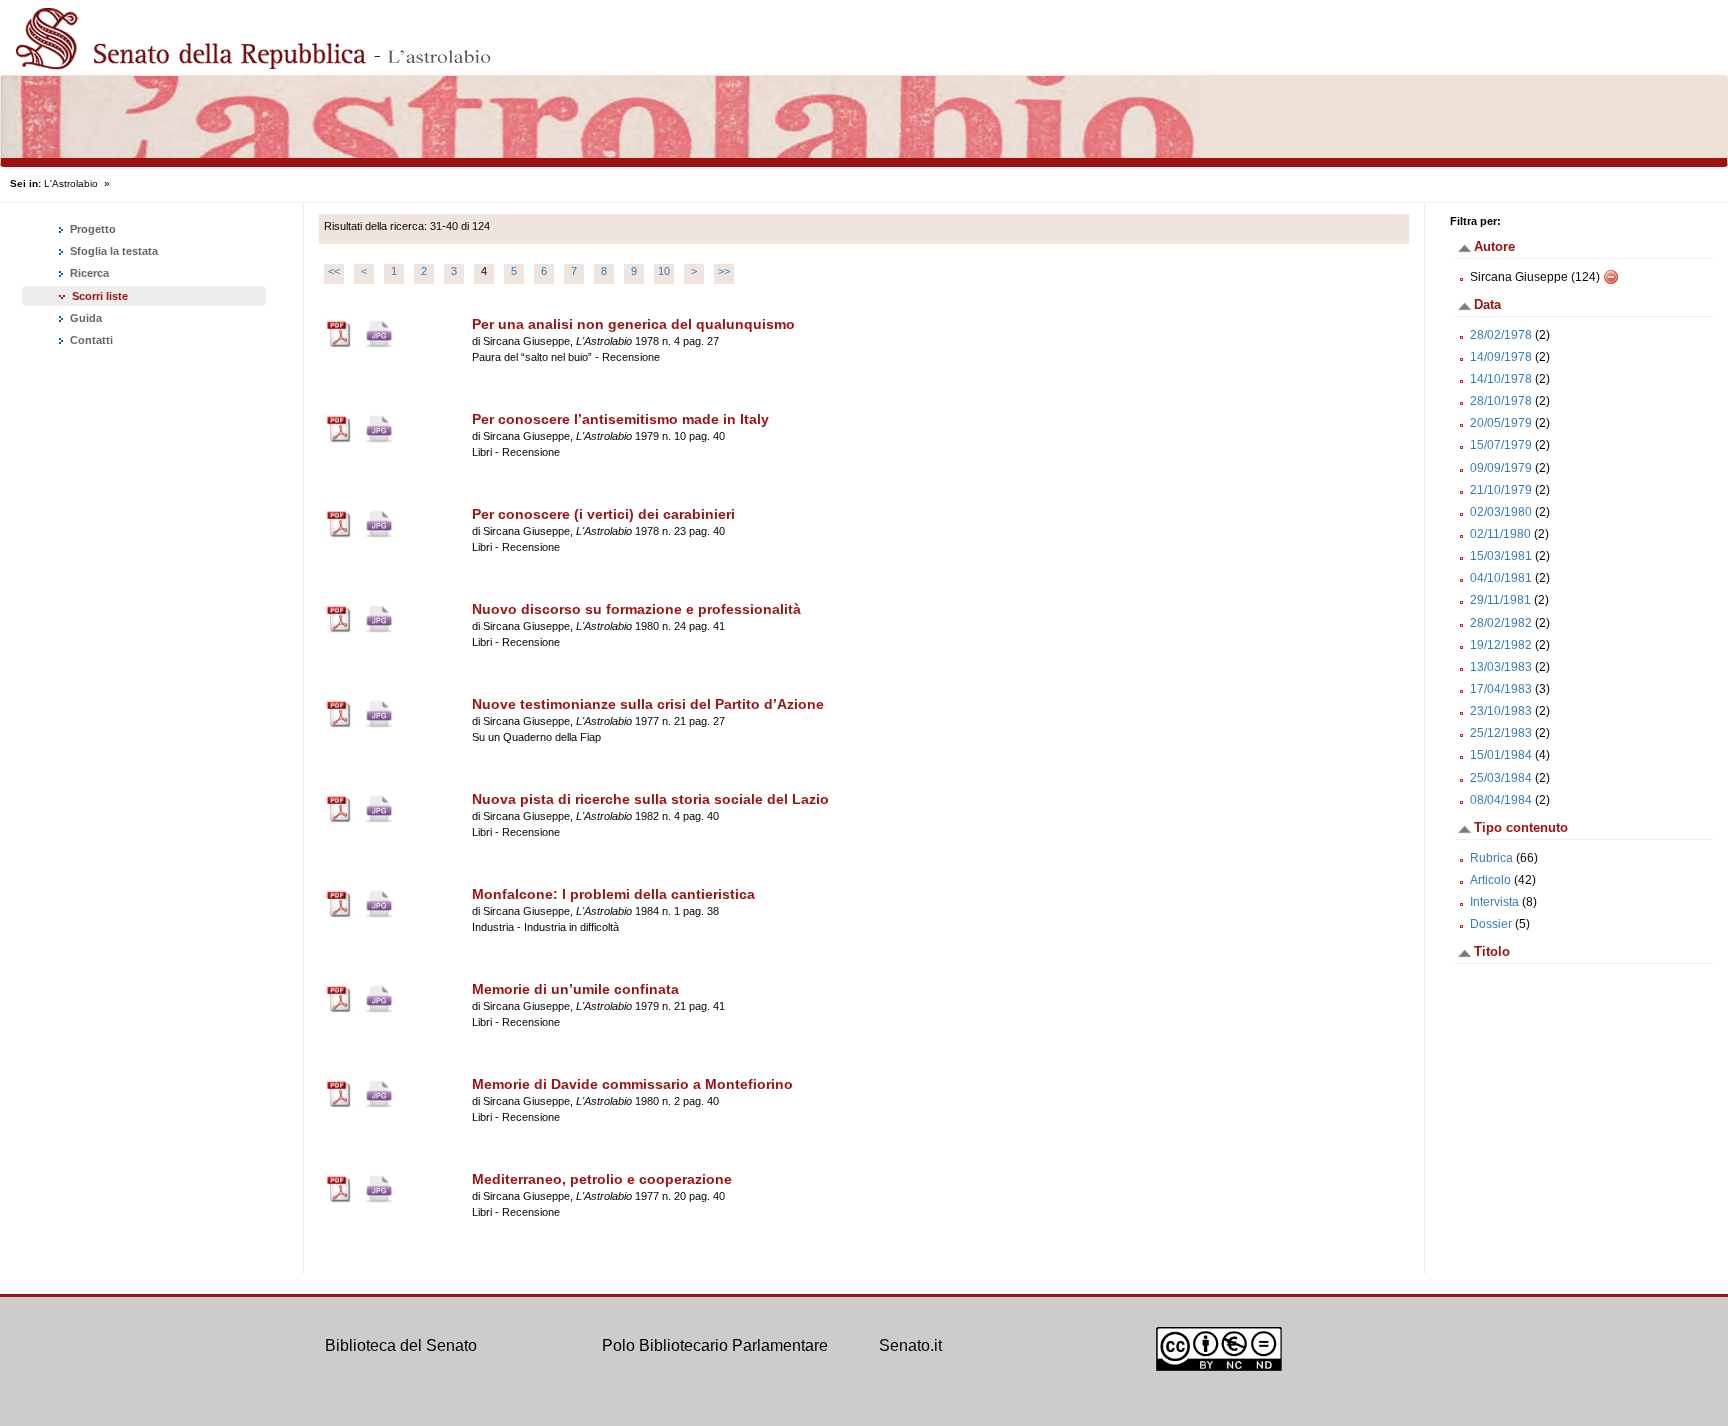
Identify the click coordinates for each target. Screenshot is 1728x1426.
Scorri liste (100, 296)
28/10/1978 (1501, 401)
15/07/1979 (1501, 445)
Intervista (1494, 902)
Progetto (91, 229)
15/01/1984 (1501, 755)
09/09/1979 (1501, 468)
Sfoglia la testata (112, 251)
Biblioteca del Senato (401, 1345)
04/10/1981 (1501, 578)
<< (334, 271)
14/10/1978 (1501, 379)
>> (724, 271)
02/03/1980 (1501, 512)
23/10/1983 (1501, 711)
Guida (84, 318)
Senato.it (910, 1345)
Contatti (90, 340)
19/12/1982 (1501, 645)
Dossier (1491, 924)
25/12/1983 (1501, 733)
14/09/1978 (1501, 357)
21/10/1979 (1501, 490)
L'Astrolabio (71, 183)
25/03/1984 (1501, 778)
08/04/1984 (1501, 800)
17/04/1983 (1501, 689)
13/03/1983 (1501, 667)
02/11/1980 (1500, 534)
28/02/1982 (1501, 623)
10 (664, 271)
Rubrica (1491, 858)
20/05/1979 (1501, 423)
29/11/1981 (1500, 600)
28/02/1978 (1501, 335)
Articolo (1490, 880)
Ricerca (88, 273)
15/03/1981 (1501, 556)
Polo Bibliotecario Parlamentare (715, 1345)
